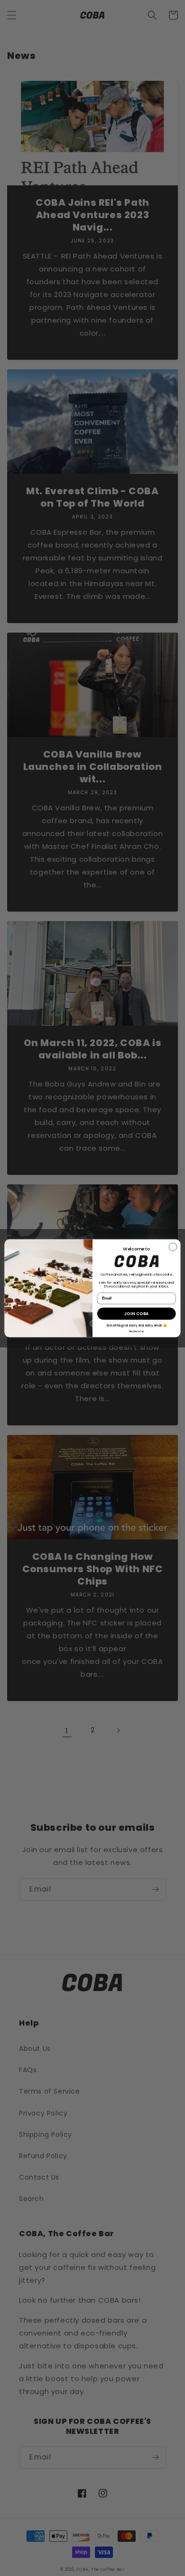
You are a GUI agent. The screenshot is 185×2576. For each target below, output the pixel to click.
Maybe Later (136, 1331)
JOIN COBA (137, 1313)
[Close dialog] (173, 1247)
